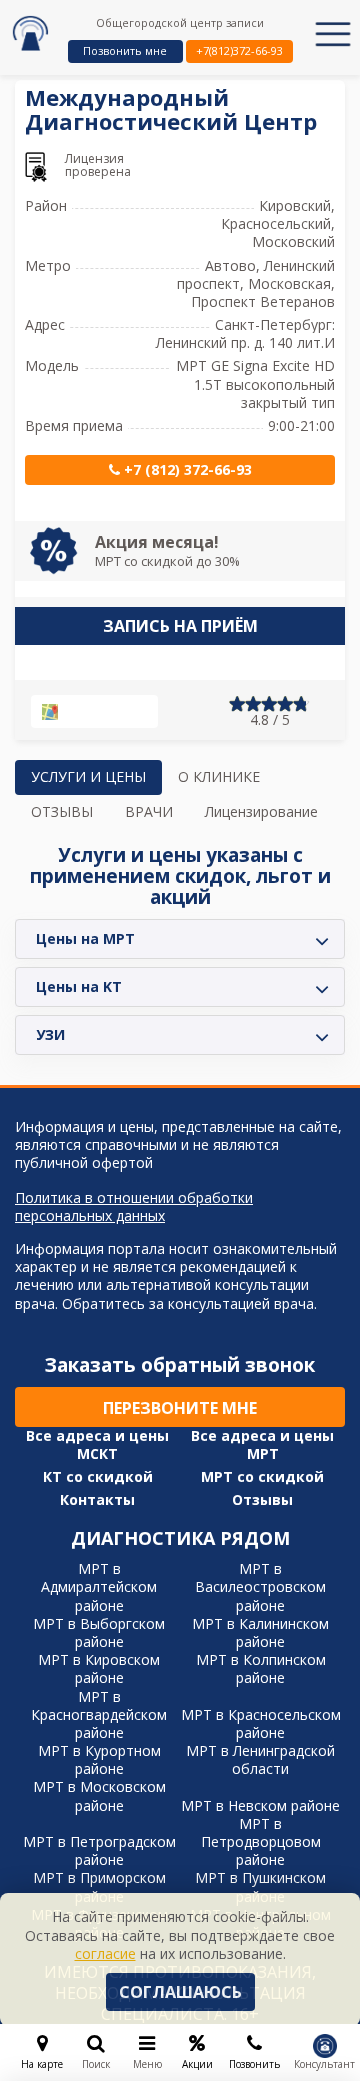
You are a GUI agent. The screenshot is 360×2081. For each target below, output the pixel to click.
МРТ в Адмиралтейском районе (99, 1586)
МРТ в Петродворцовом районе (261, 1841)
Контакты (97, 1500)
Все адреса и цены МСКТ (97, 1445)
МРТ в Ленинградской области (260, 1759)
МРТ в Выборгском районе (99, 1632)
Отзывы (262, 1500)
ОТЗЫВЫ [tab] (62, 811)
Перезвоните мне (180, 1408)
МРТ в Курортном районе (99, 1759)
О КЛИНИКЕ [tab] (219, 776)
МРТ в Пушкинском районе (260, 1886)
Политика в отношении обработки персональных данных (134, 1207)
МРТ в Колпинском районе (261, 1668)
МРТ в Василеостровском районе (260, 1586)
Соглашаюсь (180, 1992)
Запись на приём (180, 626)
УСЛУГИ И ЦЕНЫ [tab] (88, 776)
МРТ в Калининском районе (260, 1632)
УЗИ (50, 1034)
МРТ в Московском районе (99, 1795)
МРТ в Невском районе (260, 1805)
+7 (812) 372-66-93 (186, 469)
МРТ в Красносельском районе (261, 1723)
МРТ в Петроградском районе (99, 1850)
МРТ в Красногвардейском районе (99, 1714)
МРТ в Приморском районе (99, 1886)
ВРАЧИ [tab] (149, 811)
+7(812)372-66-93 (239, 50)
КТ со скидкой (98, 1477)
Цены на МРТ (85, 938)
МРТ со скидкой (262, 1477)
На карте (102, 712)
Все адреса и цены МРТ (262, 1445)
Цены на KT (79, 986)
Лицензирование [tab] (261, 811)
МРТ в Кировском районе (99, 1668)
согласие (105, 1953)
